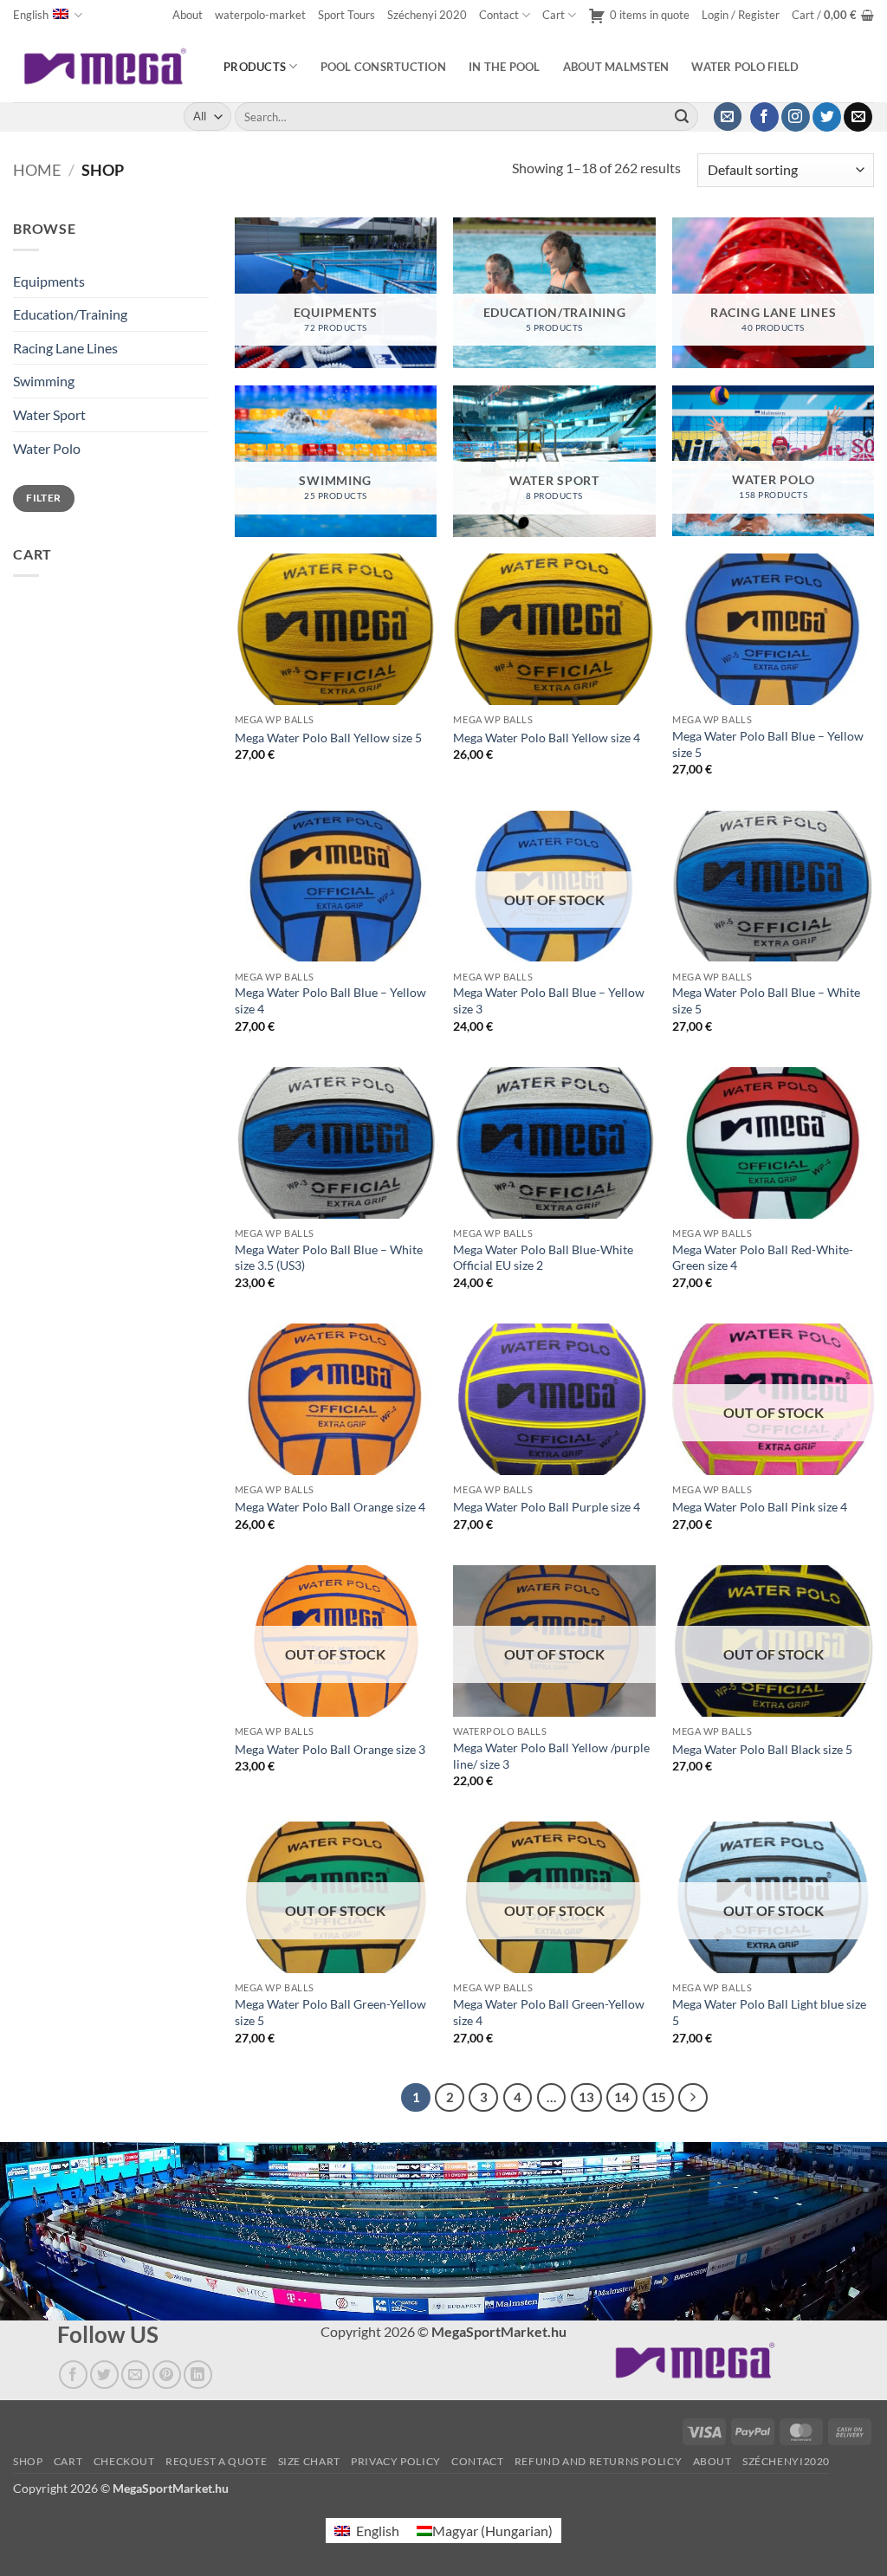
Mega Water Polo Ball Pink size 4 (760, 1507)
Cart (554, 15)
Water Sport (49, 414)
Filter (43, 498)
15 (658, 2097)
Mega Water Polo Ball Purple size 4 (547, 1507)
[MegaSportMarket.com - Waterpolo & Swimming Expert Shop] (105, 66)
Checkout (124, 2462)
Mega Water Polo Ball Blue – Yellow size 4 (330, 1000)
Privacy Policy (396, 2462)
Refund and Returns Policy (598, 2462)
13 (586, 2097)
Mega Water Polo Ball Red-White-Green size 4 (763, 1258)
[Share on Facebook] (73, 2375)
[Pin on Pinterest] (167, 2375)
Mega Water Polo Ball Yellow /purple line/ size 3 (551, 1756)
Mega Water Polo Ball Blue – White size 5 (766, 1000)
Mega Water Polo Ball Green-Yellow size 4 (549, 2012)
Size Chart (309, 2462)
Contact (499, 15)
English (31, 15)
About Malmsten (616, 67)
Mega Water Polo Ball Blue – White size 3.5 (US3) (329, 1258)
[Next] (693, 2098)
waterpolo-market (260, 15)
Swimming (44, 381)
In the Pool (505, 67)
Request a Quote (216, 2462)
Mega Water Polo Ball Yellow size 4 (547, 738)
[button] (741, 15)
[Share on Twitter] (104, 2375)
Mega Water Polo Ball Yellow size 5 (328, 738)
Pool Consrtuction (383, 67)
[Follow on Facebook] (764, 117)
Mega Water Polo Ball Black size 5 (762, 1749)
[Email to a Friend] (136, 2375)
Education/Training (70, 314)
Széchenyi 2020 (427, 15)
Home (37, 170)
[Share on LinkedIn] (198, 2375)
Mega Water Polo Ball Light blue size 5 (769, 2012)
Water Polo (47, 448)
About (188, 15)
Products (255, 67)
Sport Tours (346, 15)
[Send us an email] (858, 117)
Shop (28, 2462)
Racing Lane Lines (65, 348)
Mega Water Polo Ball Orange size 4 (330, 1507)
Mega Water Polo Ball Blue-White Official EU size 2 (543, 1258)
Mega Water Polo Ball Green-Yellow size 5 (330, 2012)
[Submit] (682, 117)
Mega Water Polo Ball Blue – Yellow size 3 (549, 1000)
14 (622, 2097)
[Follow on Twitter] (827, 117)
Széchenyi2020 (786, 2462)
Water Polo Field (745, 67)
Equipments (49, 281)
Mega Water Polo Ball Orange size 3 (330, 1749)
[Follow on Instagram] (796, 117)
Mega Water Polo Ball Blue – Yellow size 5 (768, 744)
